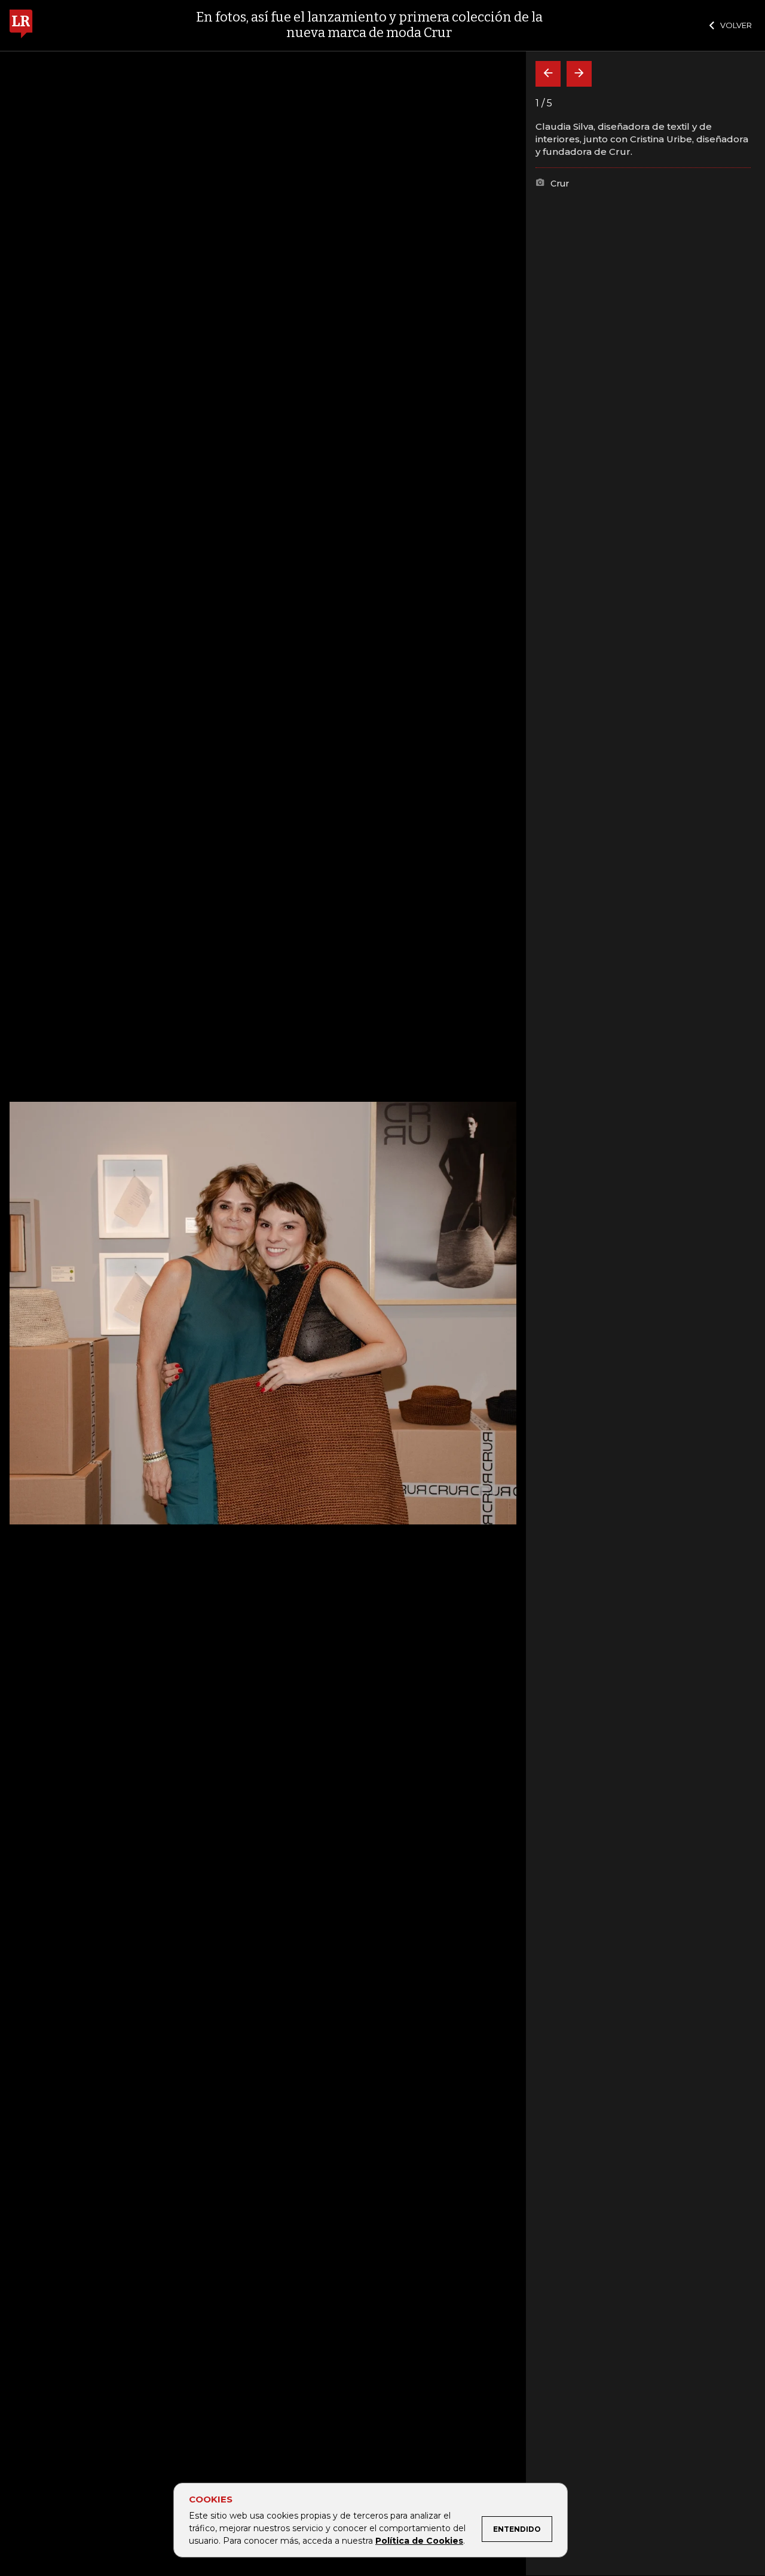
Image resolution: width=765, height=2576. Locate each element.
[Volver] (548, 74)
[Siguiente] (579, 74)
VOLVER (736, 25)
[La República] (21, 25)
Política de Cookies (419, 2541)
